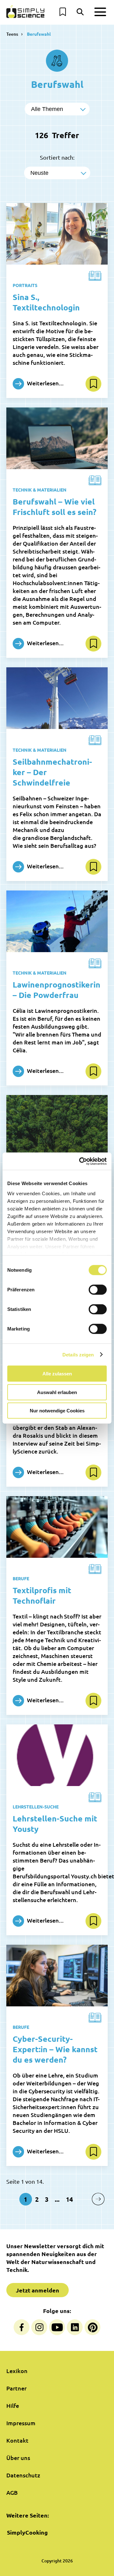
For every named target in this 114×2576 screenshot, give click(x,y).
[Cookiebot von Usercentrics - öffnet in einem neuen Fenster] (80, 1161)
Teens (12, 34)
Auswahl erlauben (57, 1392)
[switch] (98, 1290)
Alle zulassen (57, 1374)
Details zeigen (78, 1354)
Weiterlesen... (45, 383)
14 (69, 2199)
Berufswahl (39, 34)
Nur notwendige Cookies (57, 1411)
